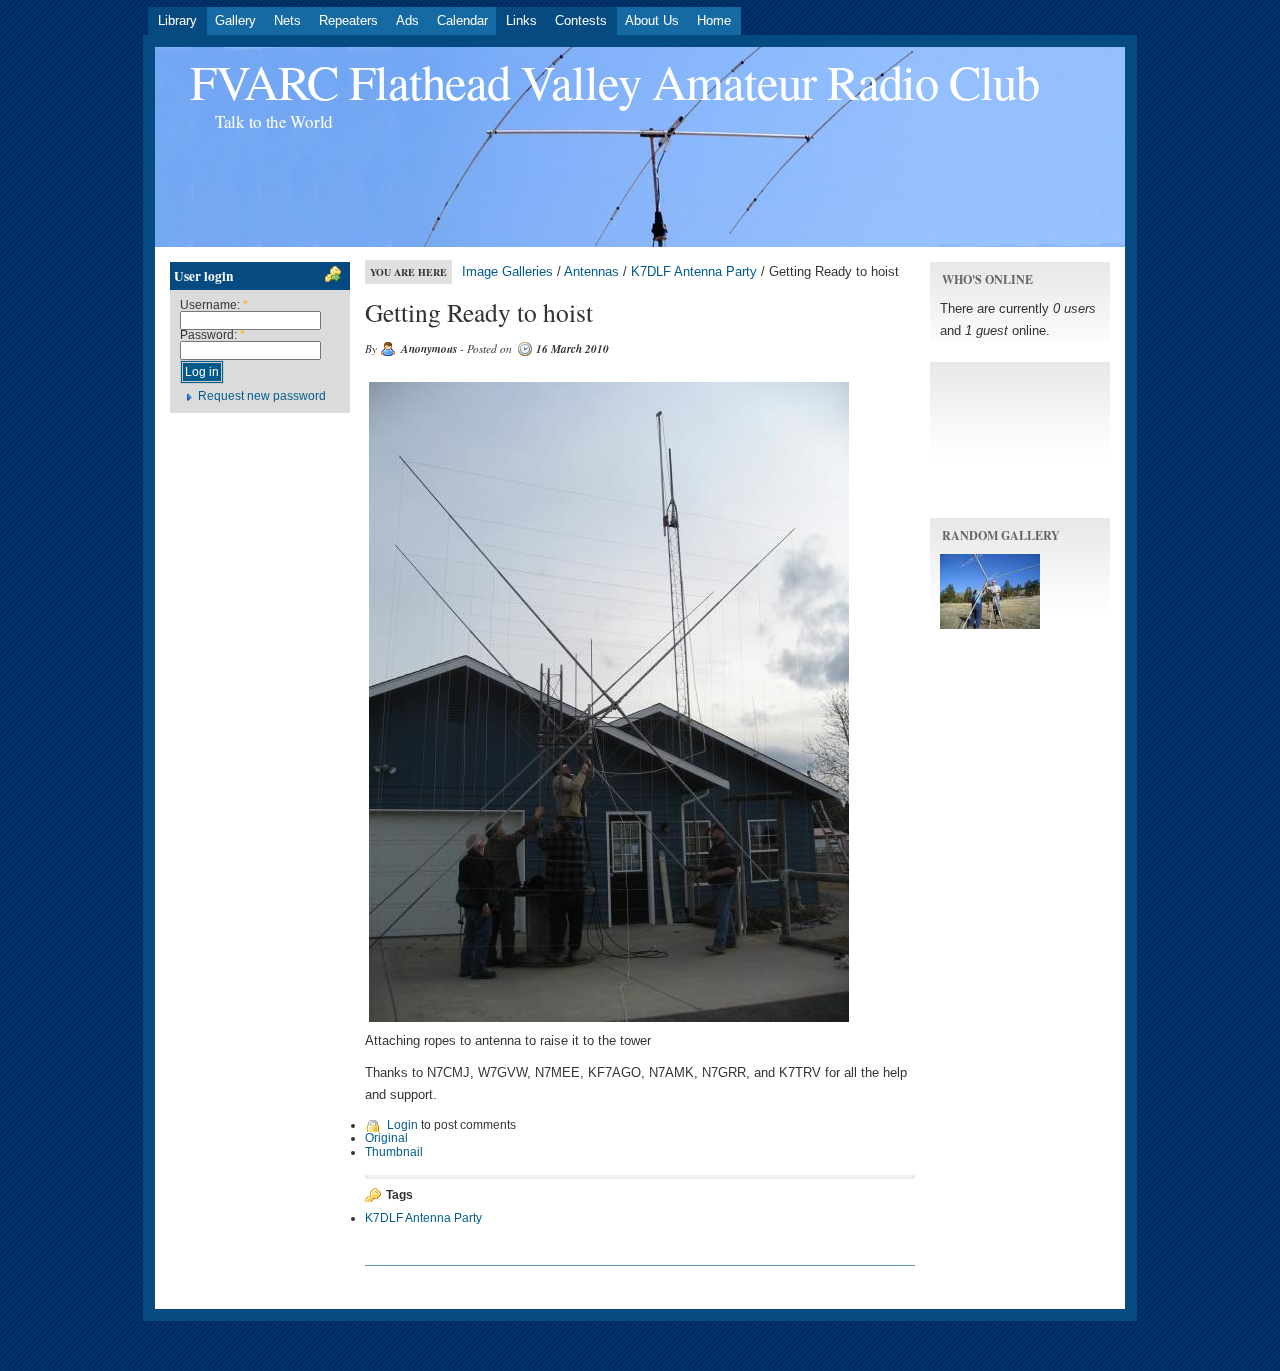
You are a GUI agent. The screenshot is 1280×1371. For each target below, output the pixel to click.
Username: (214, 305)
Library (177, 20)
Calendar (462, 20)
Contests (581, 20)
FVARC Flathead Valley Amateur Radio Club (614, 81)
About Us (652, 20)
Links (521, 20)
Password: (212, 335)
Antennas (591, 271)
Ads (407, 20)
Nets (287, 20)
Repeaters (348, 20)
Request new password (262, 396)
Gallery (235, 20)
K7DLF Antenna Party (694, 271)
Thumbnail (394, 1152)
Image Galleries (507, 271)
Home (714, 20)
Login (402, 1125)
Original (386, 1138)
